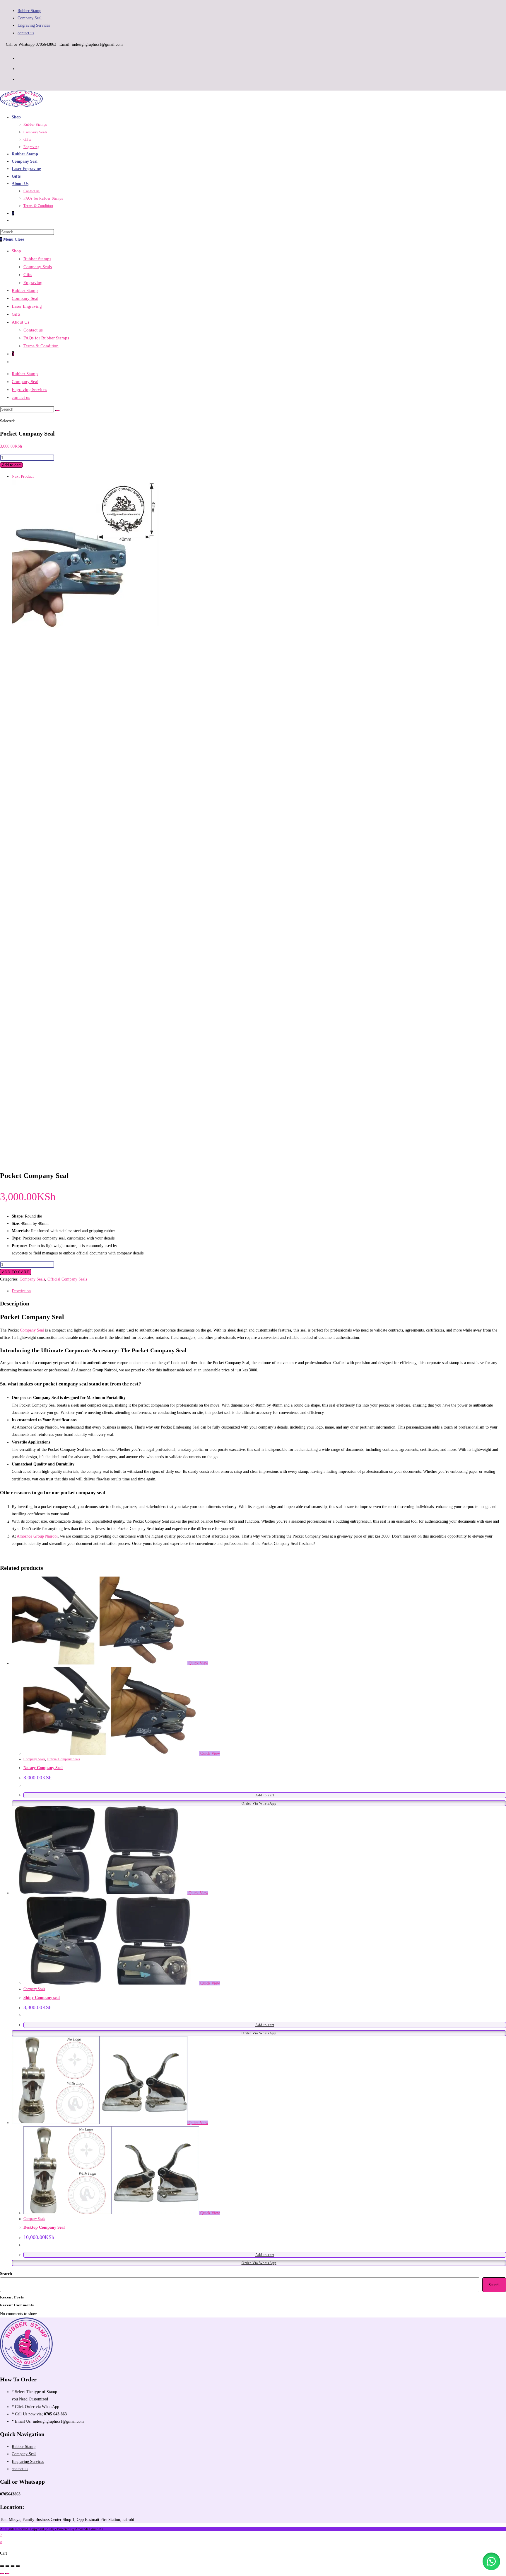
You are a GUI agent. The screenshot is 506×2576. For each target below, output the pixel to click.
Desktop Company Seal (44, 2227)
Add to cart (11, 465)
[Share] (13, 2566)
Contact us (33, 330)
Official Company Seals (67, 1279)
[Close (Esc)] (18, 2566)
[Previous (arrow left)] (2, 2574)
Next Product (23, 476)
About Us (20, 322)
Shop (16, 251)
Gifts (28, 275)
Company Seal (30, 18)
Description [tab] (21, 1291)
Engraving (33, 283)
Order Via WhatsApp (259, 1803)
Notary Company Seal (43, 1768)
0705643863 (10, 2494)
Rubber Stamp (29, 11)
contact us (26, 33)
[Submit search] (57, 411)
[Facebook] (20, 57)
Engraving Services (34, 25)
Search (6, 2274)
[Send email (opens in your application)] (20, 79)
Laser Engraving (27, 306)
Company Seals (38, 267)
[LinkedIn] (20, 68)
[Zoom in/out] (2, 2566)
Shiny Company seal (42, 1998)
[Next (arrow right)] (7, 2574)
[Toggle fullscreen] (7, 2566)
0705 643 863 (55, 2414)
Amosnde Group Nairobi (37, 1536)
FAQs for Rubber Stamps (46, 338)
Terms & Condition (41, 346)
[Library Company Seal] (86, 627)
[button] (491, 2561)
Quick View (198, 1663)
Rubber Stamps (37, 259)
